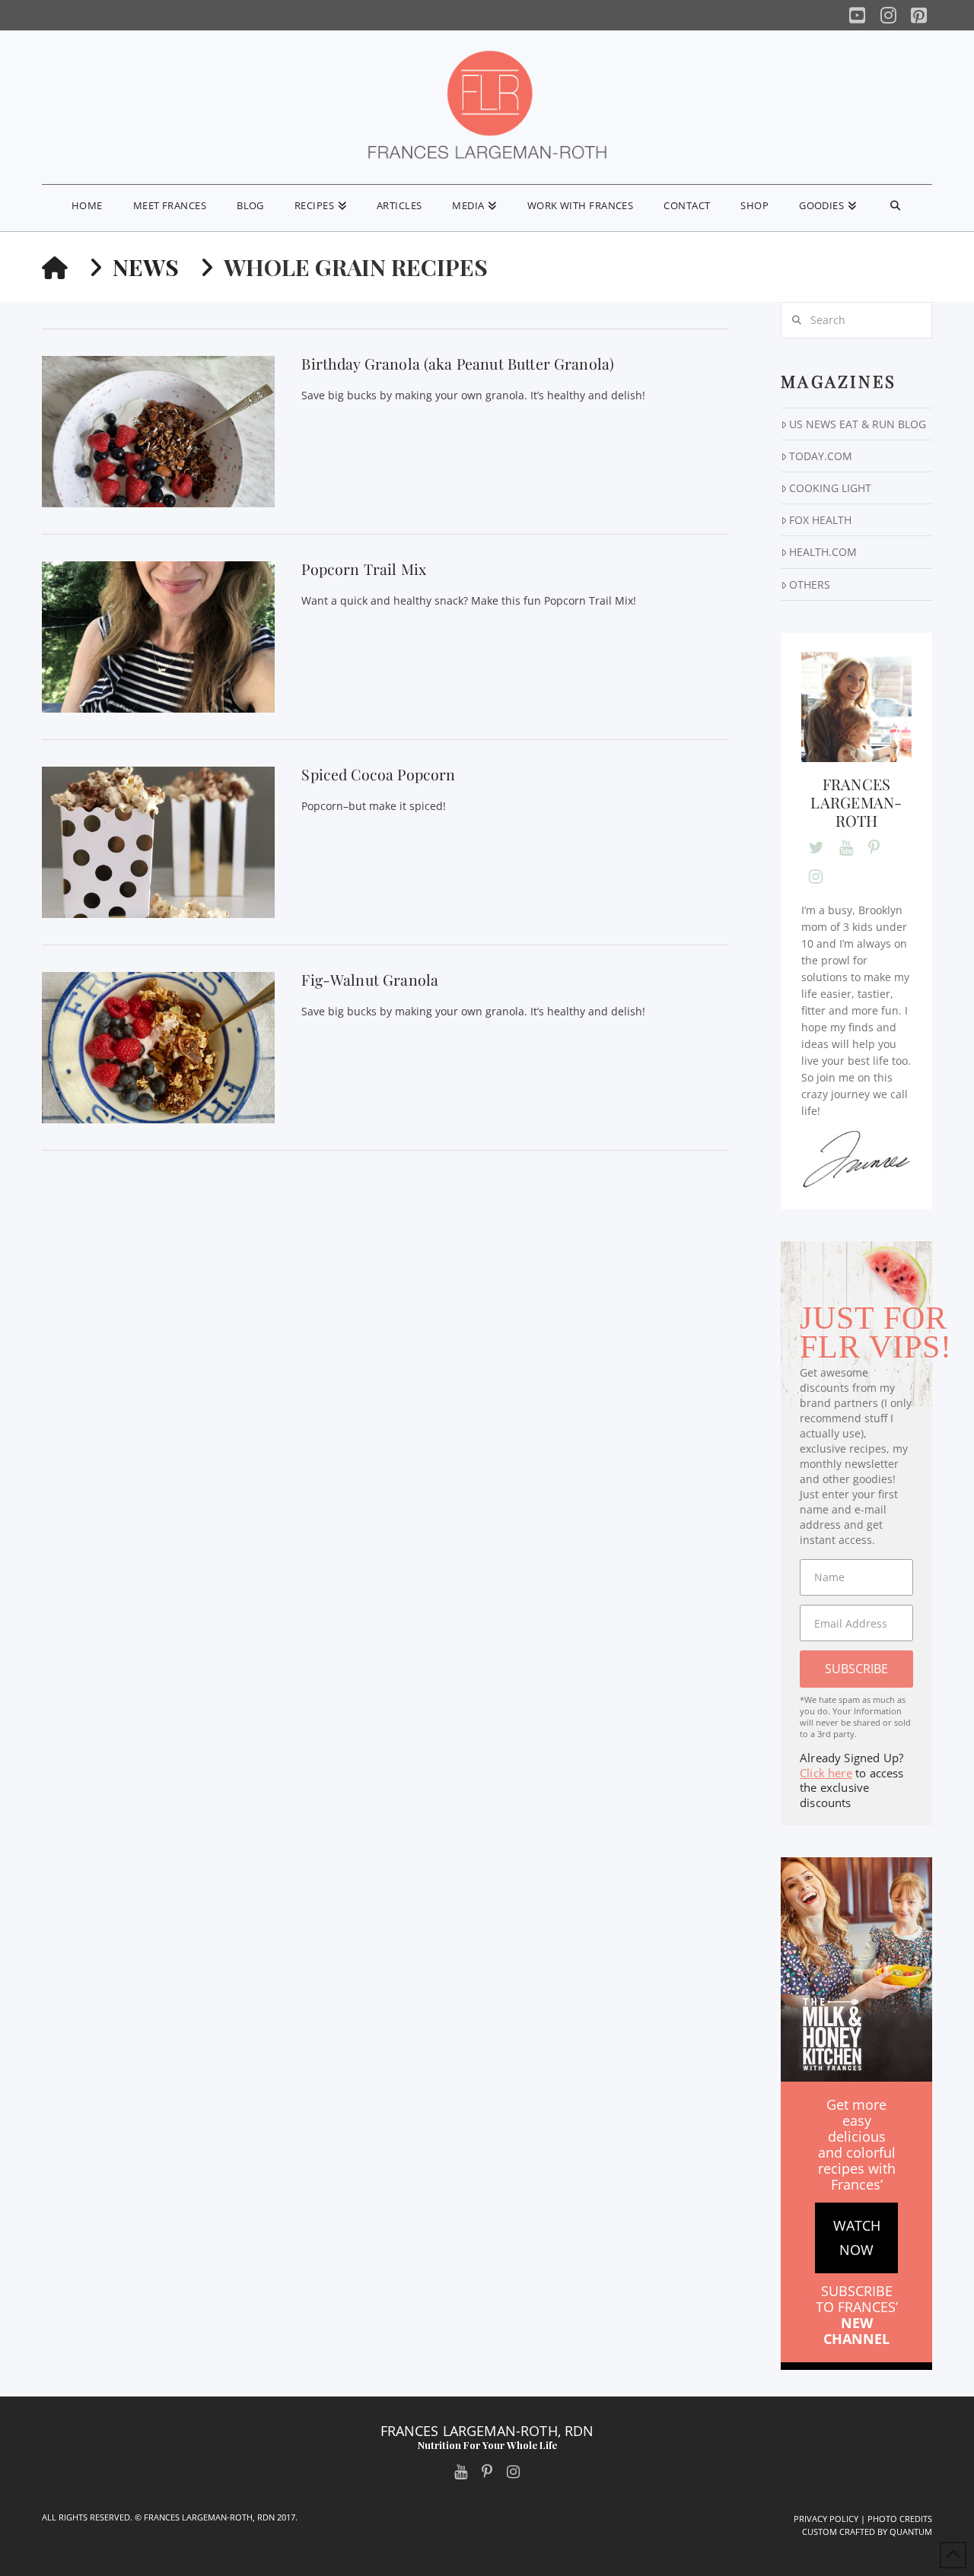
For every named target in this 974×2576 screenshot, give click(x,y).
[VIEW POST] (158, 432)
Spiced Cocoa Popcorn (378, 774)
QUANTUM (911, 2532)
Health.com (823, 552)
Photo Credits (900, 2519)
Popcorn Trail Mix (364, 569)
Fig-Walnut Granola (370, 980)
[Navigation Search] (895, 208)
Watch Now (857, 2238)
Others (810, 584)
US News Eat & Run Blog (858, 424)
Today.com (821, 456)
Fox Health (820, 520)
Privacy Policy (826, 2519)
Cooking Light (830, 488)
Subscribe (856, 1669)
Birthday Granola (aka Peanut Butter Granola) (458, 364)
